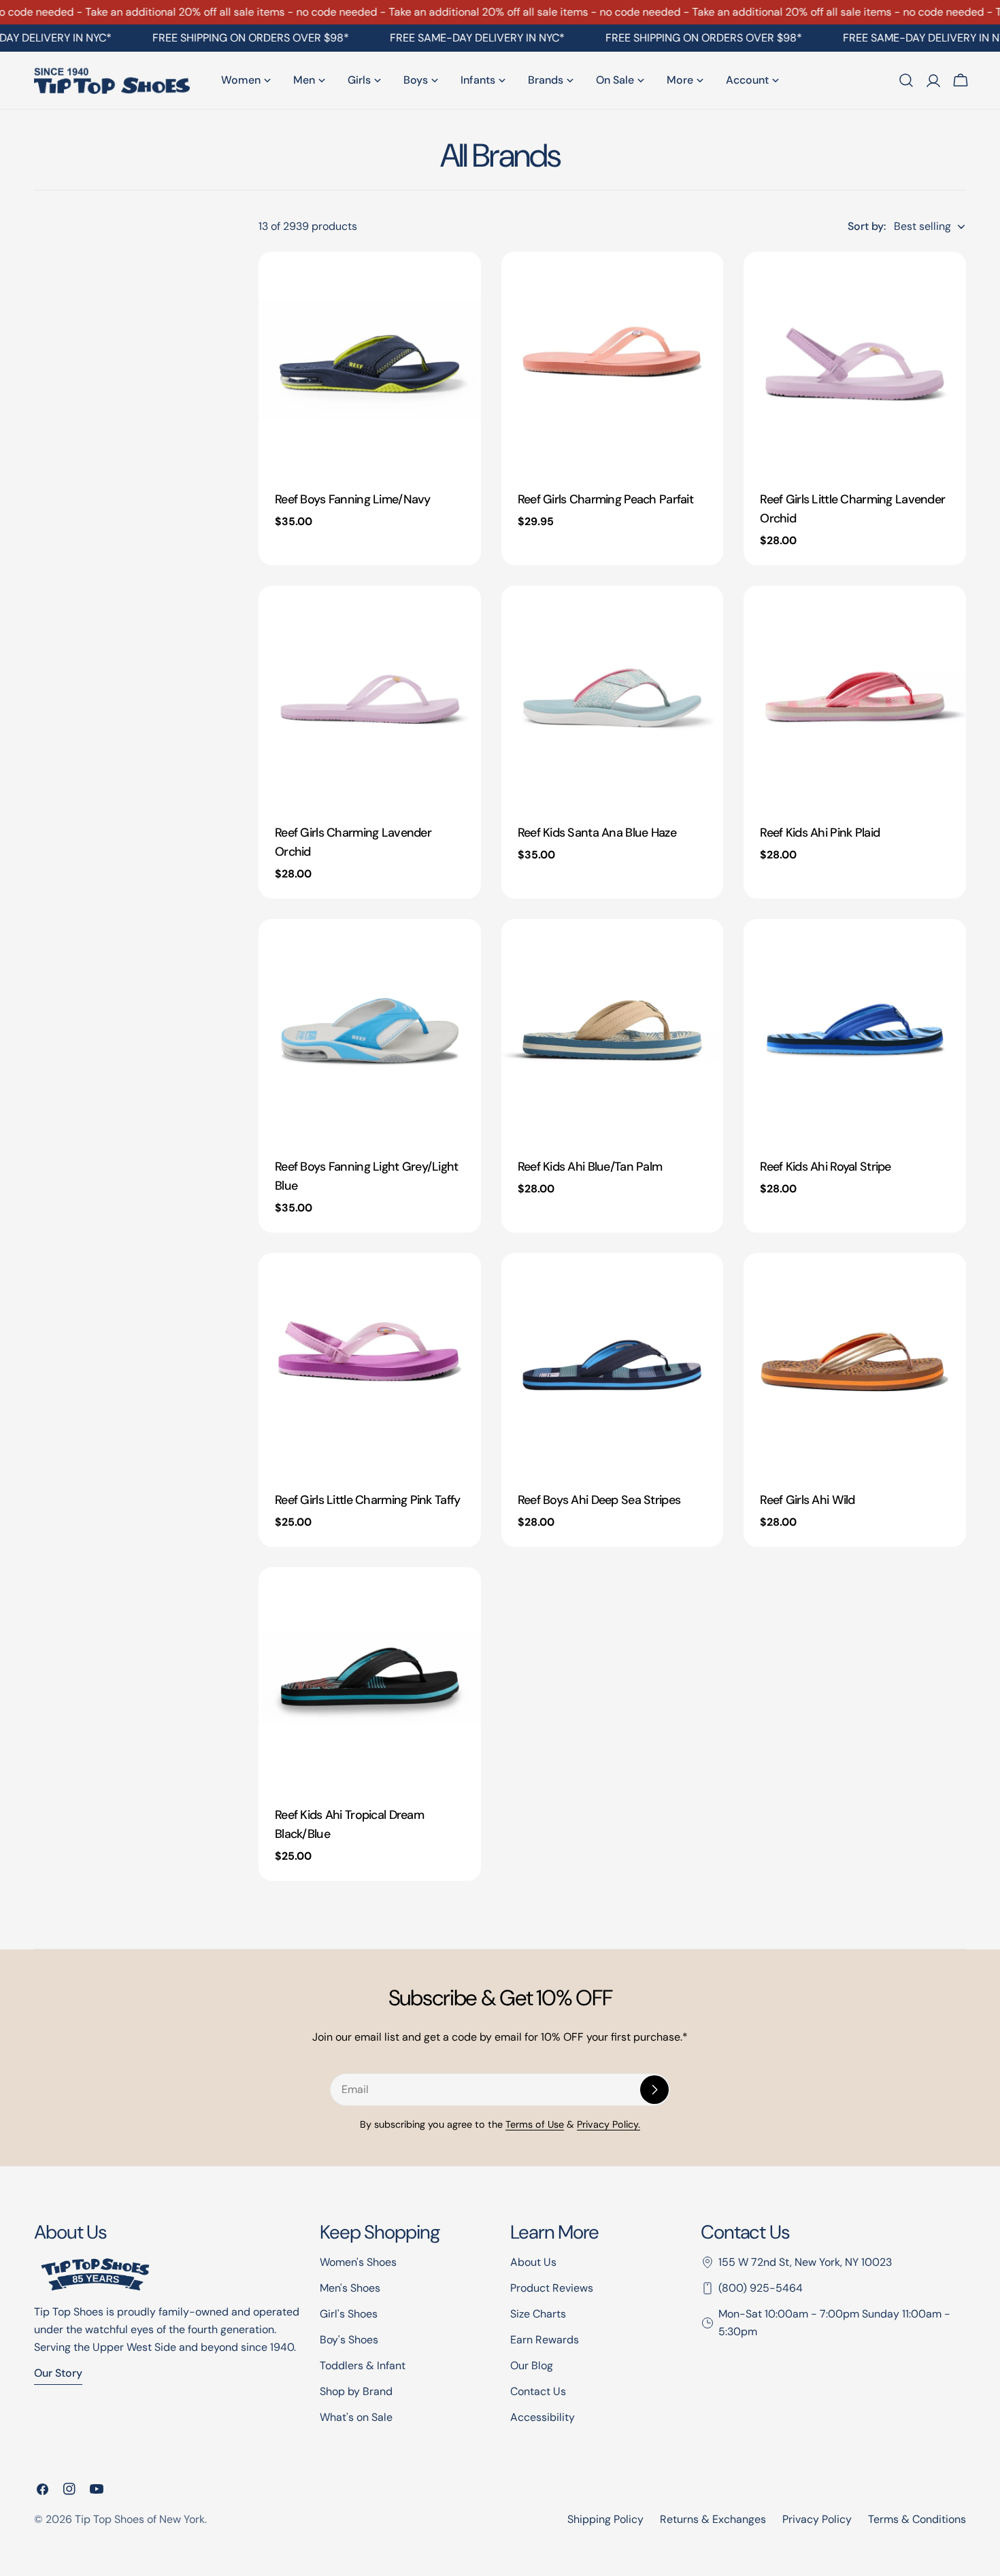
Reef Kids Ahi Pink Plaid (820, 833)
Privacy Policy (817, 2519)
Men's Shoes (350, 2288)
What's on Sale (356, 2417)
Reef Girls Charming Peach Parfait (605, 499)
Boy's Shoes (349, 2340)
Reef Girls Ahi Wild (807, 1500)
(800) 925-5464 (761, 2288)
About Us (533, 2262)
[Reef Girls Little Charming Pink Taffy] (370, 1364)
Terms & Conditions (917, 2519)
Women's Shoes (358, 2262)
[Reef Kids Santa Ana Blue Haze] (613, 697)
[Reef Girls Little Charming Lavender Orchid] (855, 363)
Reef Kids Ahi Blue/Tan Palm (590, 1167)
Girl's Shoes (349, 2314)
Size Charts (538, 2314)
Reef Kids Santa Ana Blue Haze (597, 833)
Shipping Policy (605, 2519)
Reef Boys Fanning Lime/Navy (353, 499)
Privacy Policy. (609, 2124)
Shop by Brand (356, 2391)
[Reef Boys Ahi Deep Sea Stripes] (613, 1364)
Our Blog (532, 2365)
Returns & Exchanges (713, 2519)
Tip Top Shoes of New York (140, 2519)
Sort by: (867, 226)
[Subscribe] (654, 2090)
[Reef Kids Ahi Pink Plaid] (855, 697)
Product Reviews (552, 2288)
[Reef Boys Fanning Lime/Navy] (370, 363)
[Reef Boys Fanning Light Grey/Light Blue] (370, 1030)
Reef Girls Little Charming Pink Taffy (367, 1500)
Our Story (58, 2373)
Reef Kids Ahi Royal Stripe (825, 1167)
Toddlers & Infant (363, 2365)
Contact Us (538, 2391)
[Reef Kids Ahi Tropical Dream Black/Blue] (370, 1678)
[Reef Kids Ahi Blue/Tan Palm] (613, 1030)
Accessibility (543, 2417)
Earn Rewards (545, 2340)
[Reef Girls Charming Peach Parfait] (613, 363)
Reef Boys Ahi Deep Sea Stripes (599, 1500)
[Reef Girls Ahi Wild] (855, 1364)
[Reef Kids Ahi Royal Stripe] (855, 1030)
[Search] (906, 80)
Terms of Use (535, 2124)
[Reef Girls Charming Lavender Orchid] (370, 697)
